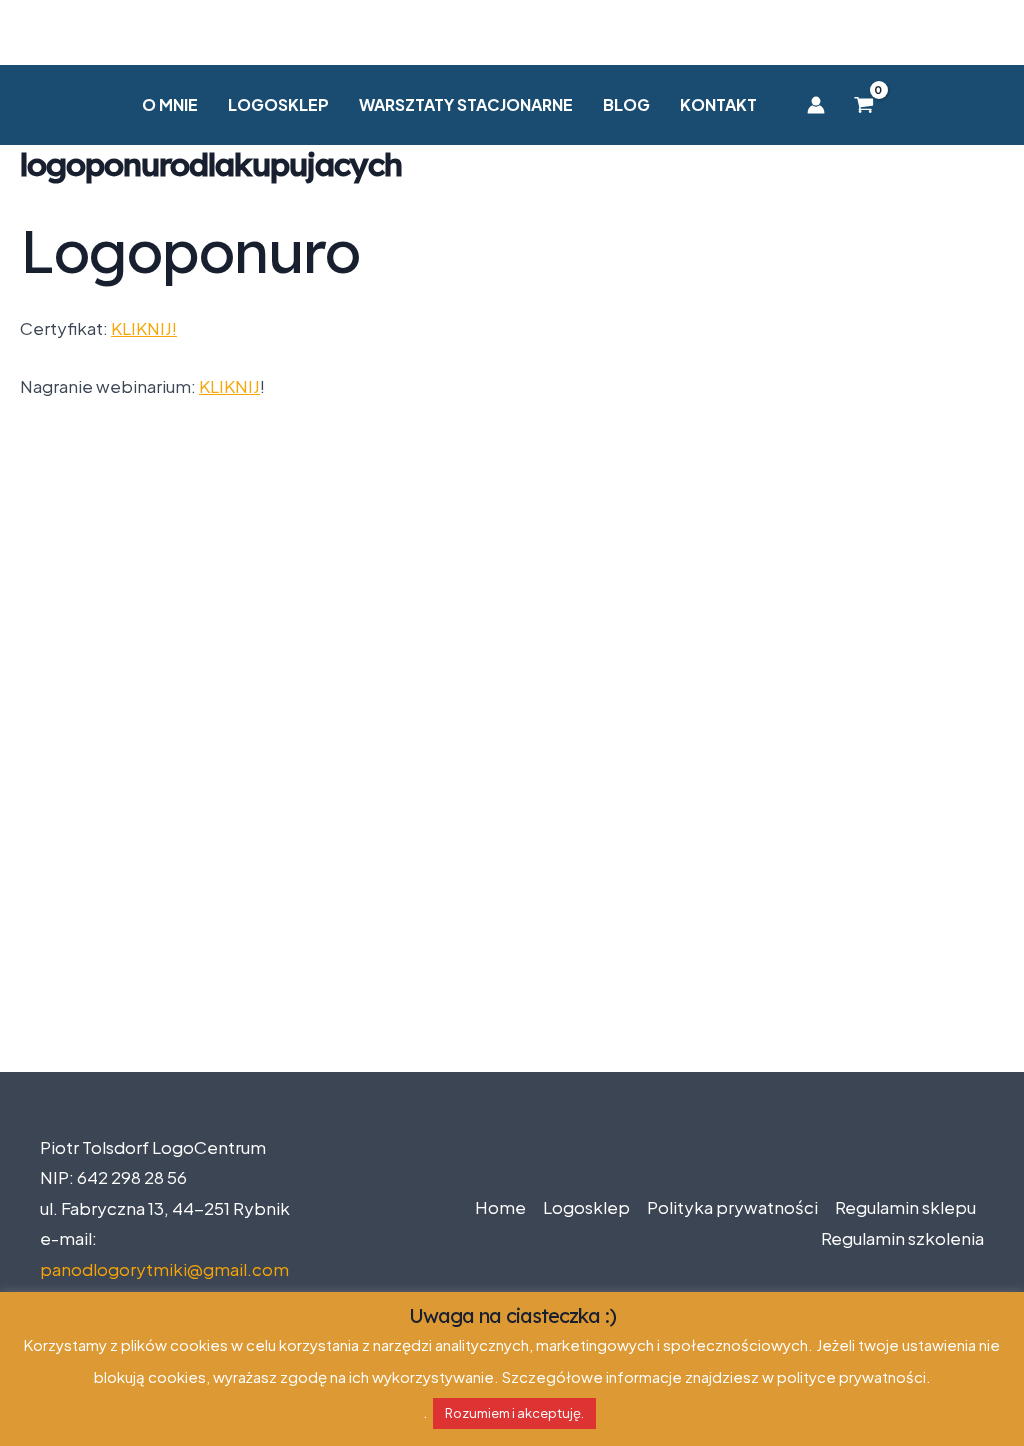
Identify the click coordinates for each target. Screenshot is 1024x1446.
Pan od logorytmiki (512, 32)
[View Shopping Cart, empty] (864, 105)
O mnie (170, 104)
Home (500, 1207)
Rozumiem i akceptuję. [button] (514, 1413)
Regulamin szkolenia (902, 1238)
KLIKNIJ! (144, 328)
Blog (626, 104)
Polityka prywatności (732, 1207)
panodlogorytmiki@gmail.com (164, 1269)
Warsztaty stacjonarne (466, 104)
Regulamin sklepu (905, 1207)
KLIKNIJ (229, 386)
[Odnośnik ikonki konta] (816, 105)
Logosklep (278, 104)
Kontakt (718, 104)
